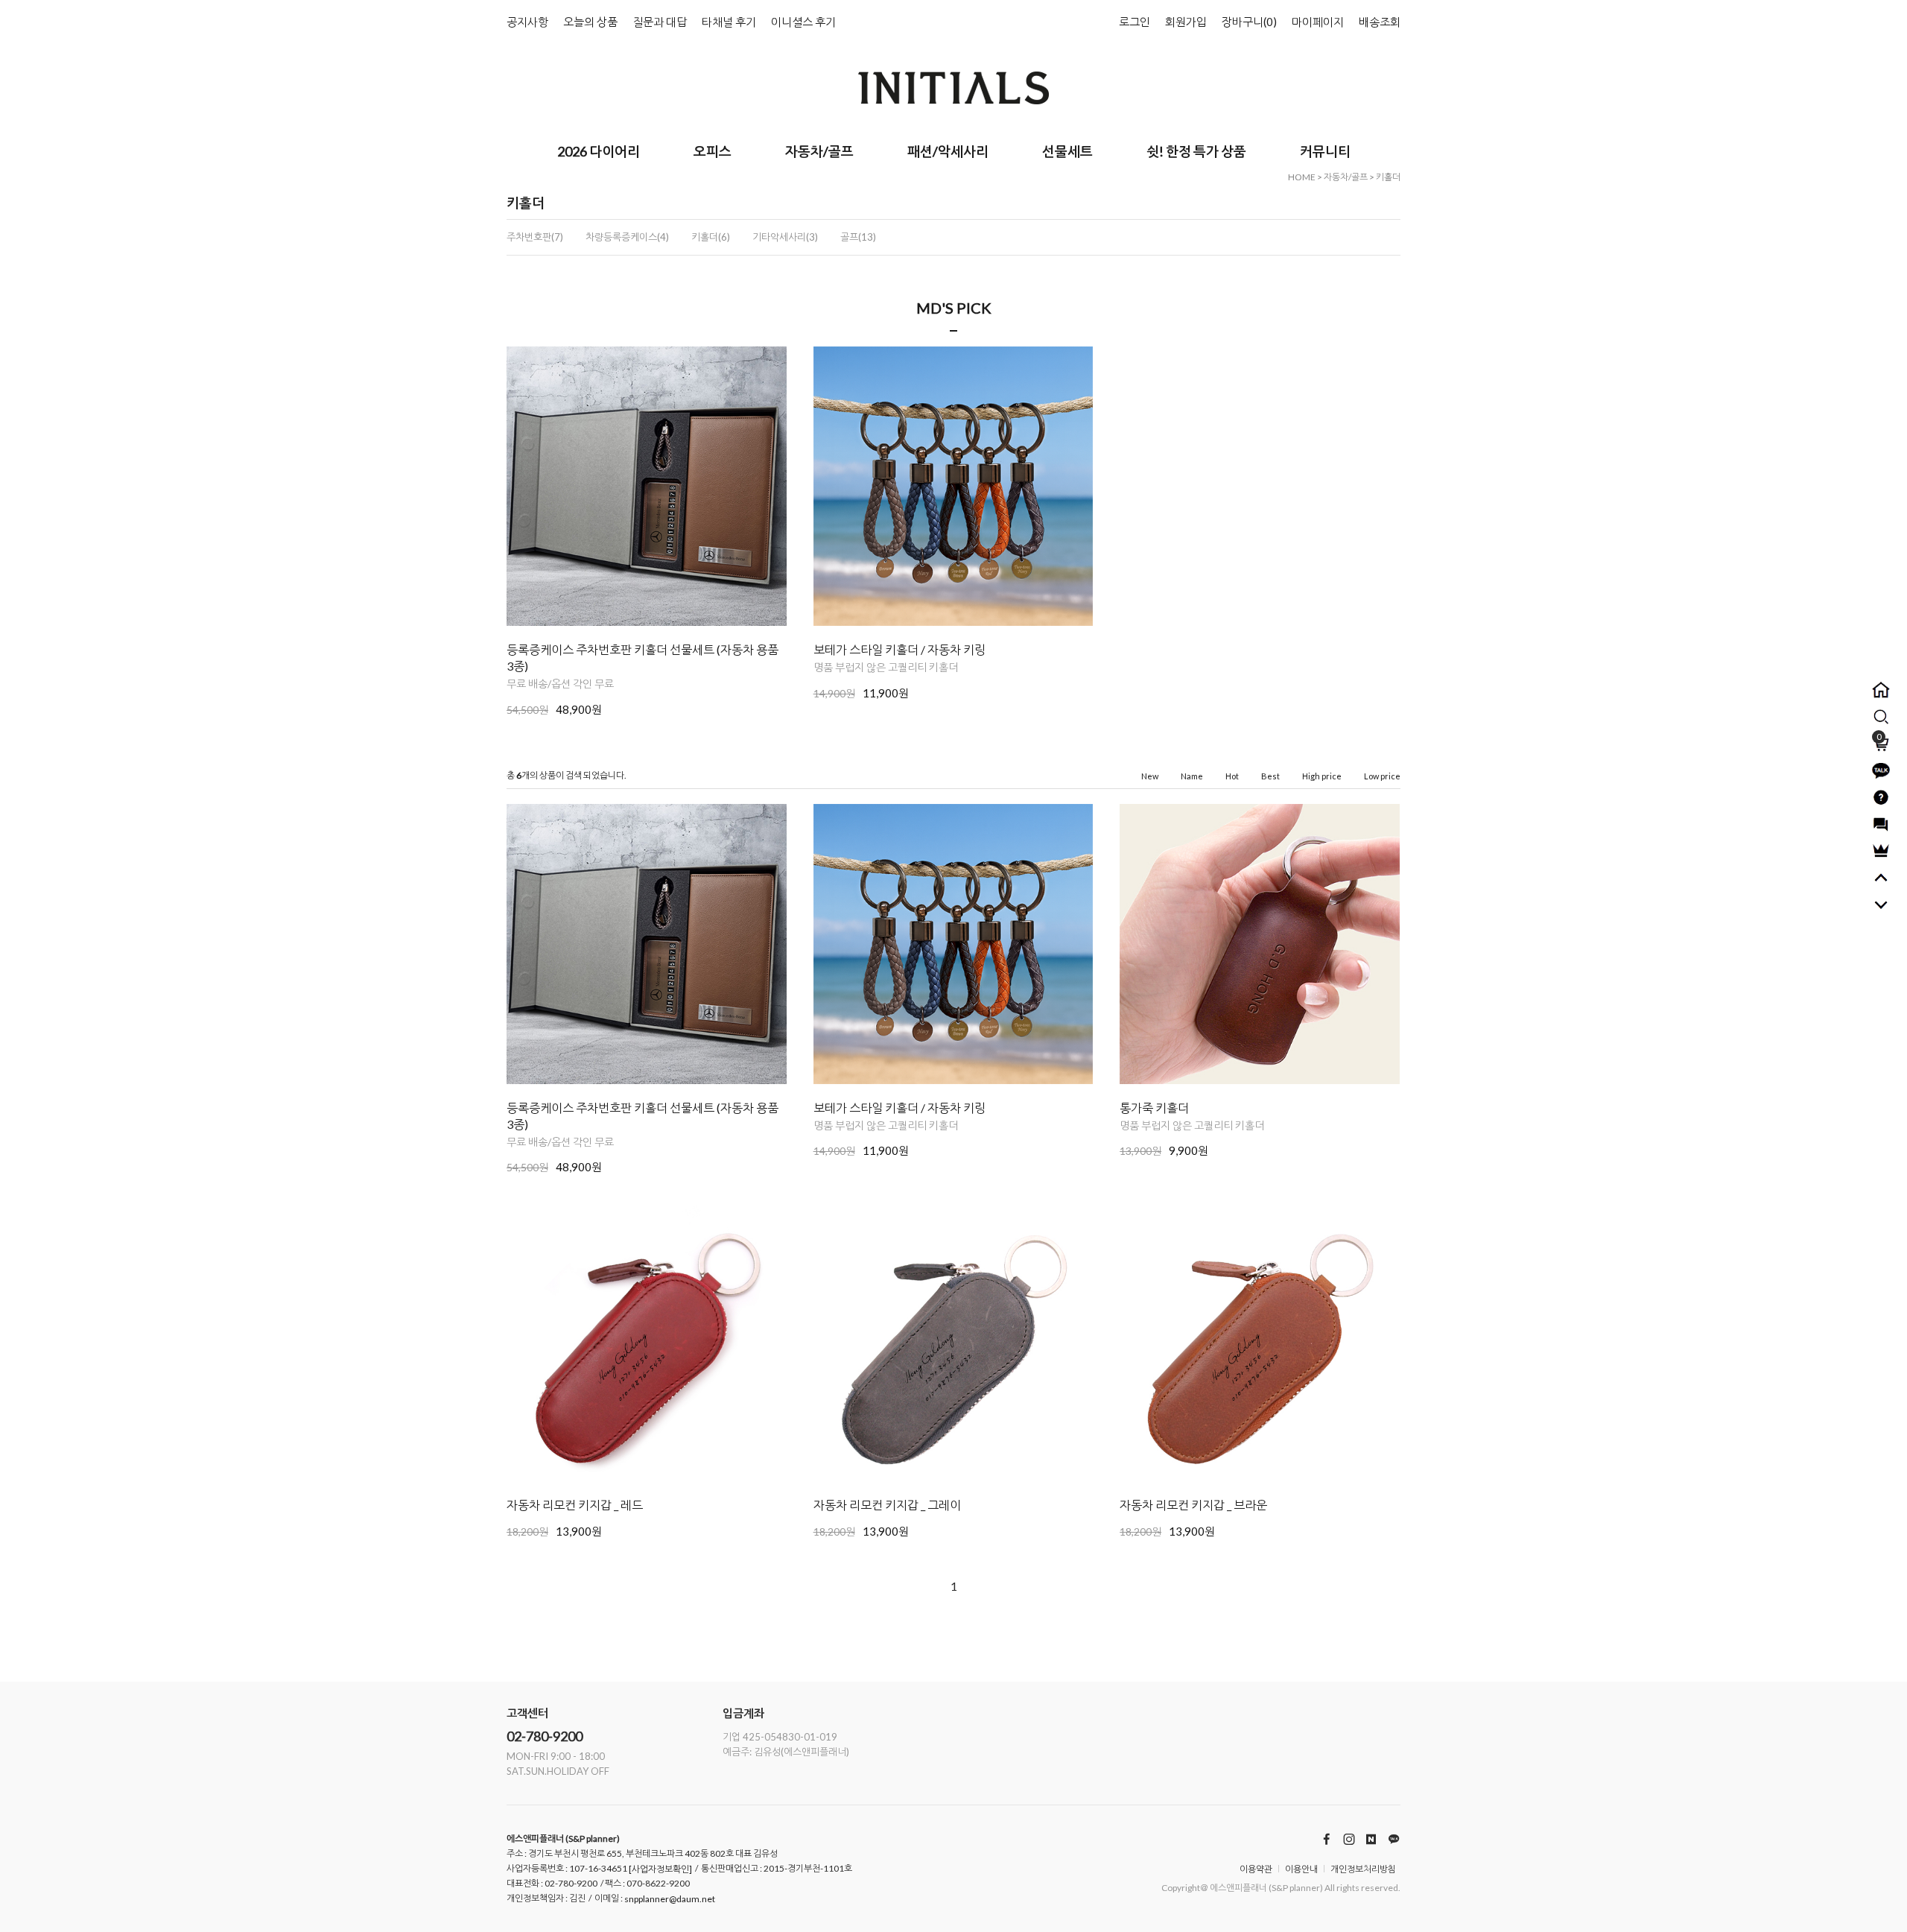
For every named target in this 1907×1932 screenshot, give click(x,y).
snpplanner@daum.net (670, 1900)
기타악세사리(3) (785, 237)
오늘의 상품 (590, 22)
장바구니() (1249, 22)
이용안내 (1301, 1869)
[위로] (1881, 878)
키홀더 (1388, 177)
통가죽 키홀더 (1154, 1108)
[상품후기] (1881, 824)
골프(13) (858, 237)
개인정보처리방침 (1363, 1869)
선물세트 (1067, 151)
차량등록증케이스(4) (627, 237)
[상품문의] (1881, 797)
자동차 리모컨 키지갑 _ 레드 (575, 1505)
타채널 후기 (729, 22)
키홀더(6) (711, 237)
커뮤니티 (1325, 151)
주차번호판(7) (535, 237)
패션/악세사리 (948, 151)
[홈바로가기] (1881, 690)
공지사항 (527, 22)
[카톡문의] (1881, 770)
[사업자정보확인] (660, 1870)
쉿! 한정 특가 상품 (1196, 151)
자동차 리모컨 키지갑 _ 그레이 (887, 1505)
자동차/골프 (819, 151)
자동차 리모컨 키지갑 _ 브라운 (1193, 1505)
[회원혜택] (1881, 851)
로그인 (1135, 22)
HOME (1302, 177)
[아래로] (1881, 905)
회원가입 (1186, 22)
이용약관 (1256, 1869)
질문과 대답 (660, 22)
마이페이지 (1318, 22)
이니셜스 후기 (803, 22)
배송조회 (1380, 22)
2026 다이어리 (599, 151)
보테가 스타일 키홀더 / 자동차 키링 (899, 649)
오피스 (713, 151)
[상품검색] (1881, 717)
